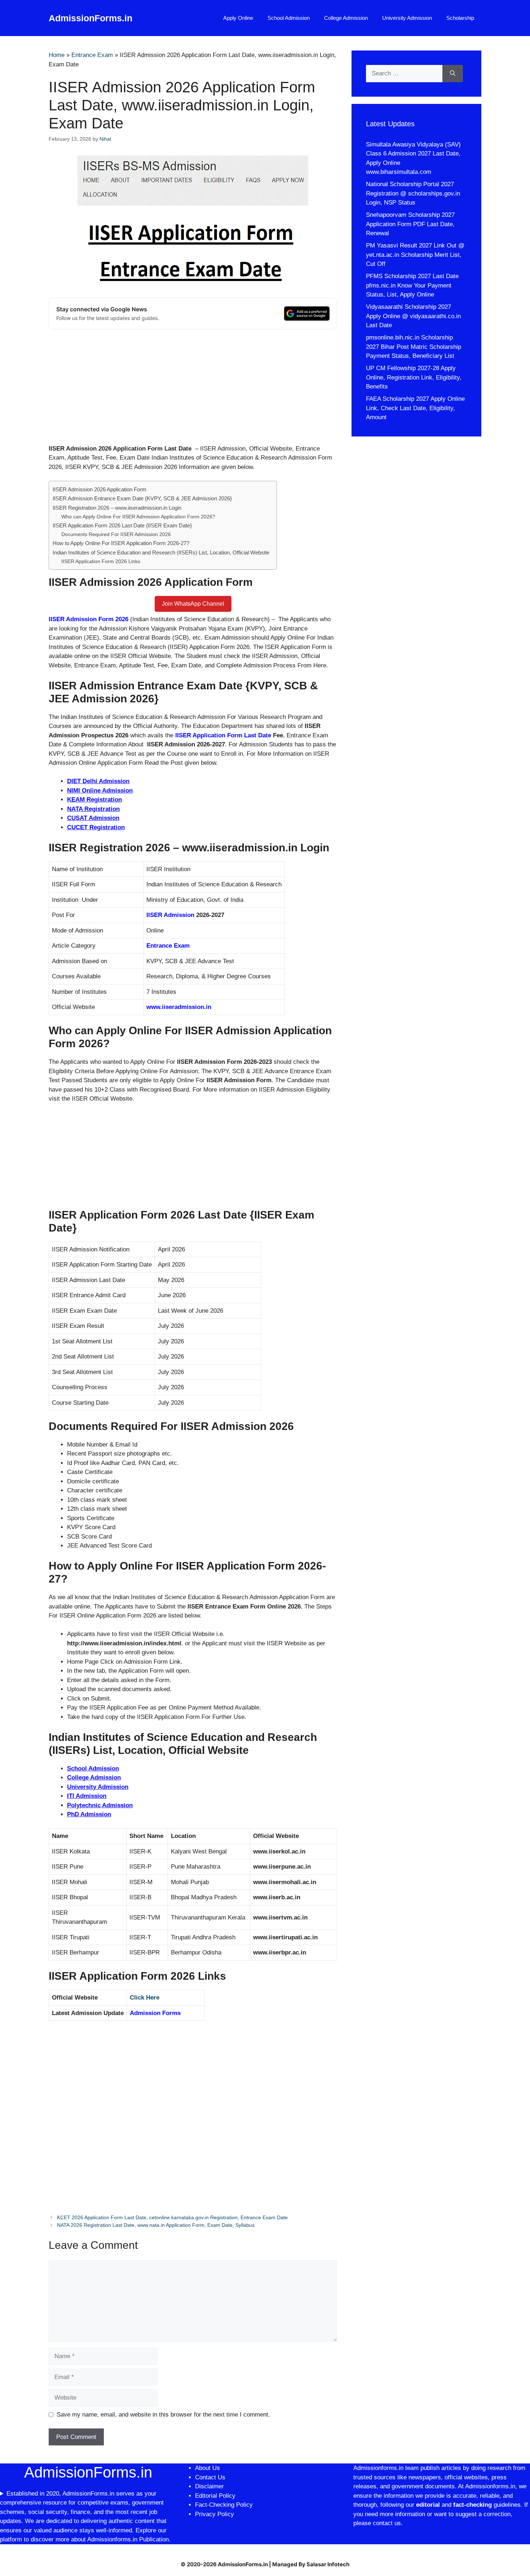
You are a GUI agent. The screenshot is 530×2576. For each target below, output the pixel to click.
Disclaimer (210, 2486)
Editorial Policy (215, 2496)
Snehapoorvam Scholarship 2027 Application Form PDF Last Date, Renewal (410, 224)
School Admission (289, 18)
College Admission (346, 18)
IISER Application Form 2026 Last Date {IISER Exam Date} (122, 525)
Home (57, 55)
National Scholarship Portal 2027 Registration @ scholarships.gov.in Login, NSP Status (413, 193)
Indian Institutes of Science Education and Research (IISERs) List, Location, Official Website (161, 552)
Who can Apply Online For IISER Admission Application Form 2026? (138, 517)
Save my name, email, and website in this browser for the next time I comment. (163, 2415)
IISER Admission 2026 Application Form (100, 489)
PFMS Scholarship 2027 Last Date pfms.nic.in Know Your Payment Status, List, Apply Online (412, 285)
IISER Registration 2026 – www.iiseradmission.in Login (117, 508)
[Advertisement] (193, 391)
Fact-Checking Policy (224, 2505)
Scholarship (460, 18)
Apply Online (238, 18)
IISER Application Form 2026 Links (101, 561)
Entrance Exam (92, 55)
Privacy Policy (215, 2514)
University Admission (407, 18)
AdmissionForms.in (90, 18)
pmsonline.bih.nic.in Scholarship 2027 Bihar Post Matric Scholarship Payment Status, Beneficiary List (414, 347)
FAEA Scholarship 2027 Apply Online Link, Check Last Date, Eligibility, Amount (415, 408)
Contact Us (210, 2477)
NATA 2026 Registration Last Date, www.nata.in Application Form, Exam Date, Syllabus (156, 2225)
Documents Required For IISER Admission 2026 (116, 534)
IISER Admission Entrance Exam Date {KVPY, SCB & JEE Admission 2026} (142, 498)
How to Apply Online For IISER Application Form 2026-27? (121, 543)
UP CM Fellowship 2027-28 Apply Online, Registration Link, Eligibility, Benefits (414, 377)
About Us (207, 2468)
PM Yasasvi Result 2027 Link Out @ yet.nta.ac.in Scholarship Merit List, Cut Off (415, 255)
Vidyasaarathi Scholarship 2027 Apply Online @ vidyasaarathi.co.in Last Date (413, 316)
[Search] (453, 74)
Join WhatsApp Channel (193, 604)
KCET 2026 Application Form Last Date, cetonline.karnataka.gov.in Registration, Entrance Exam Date (172, 2217)
